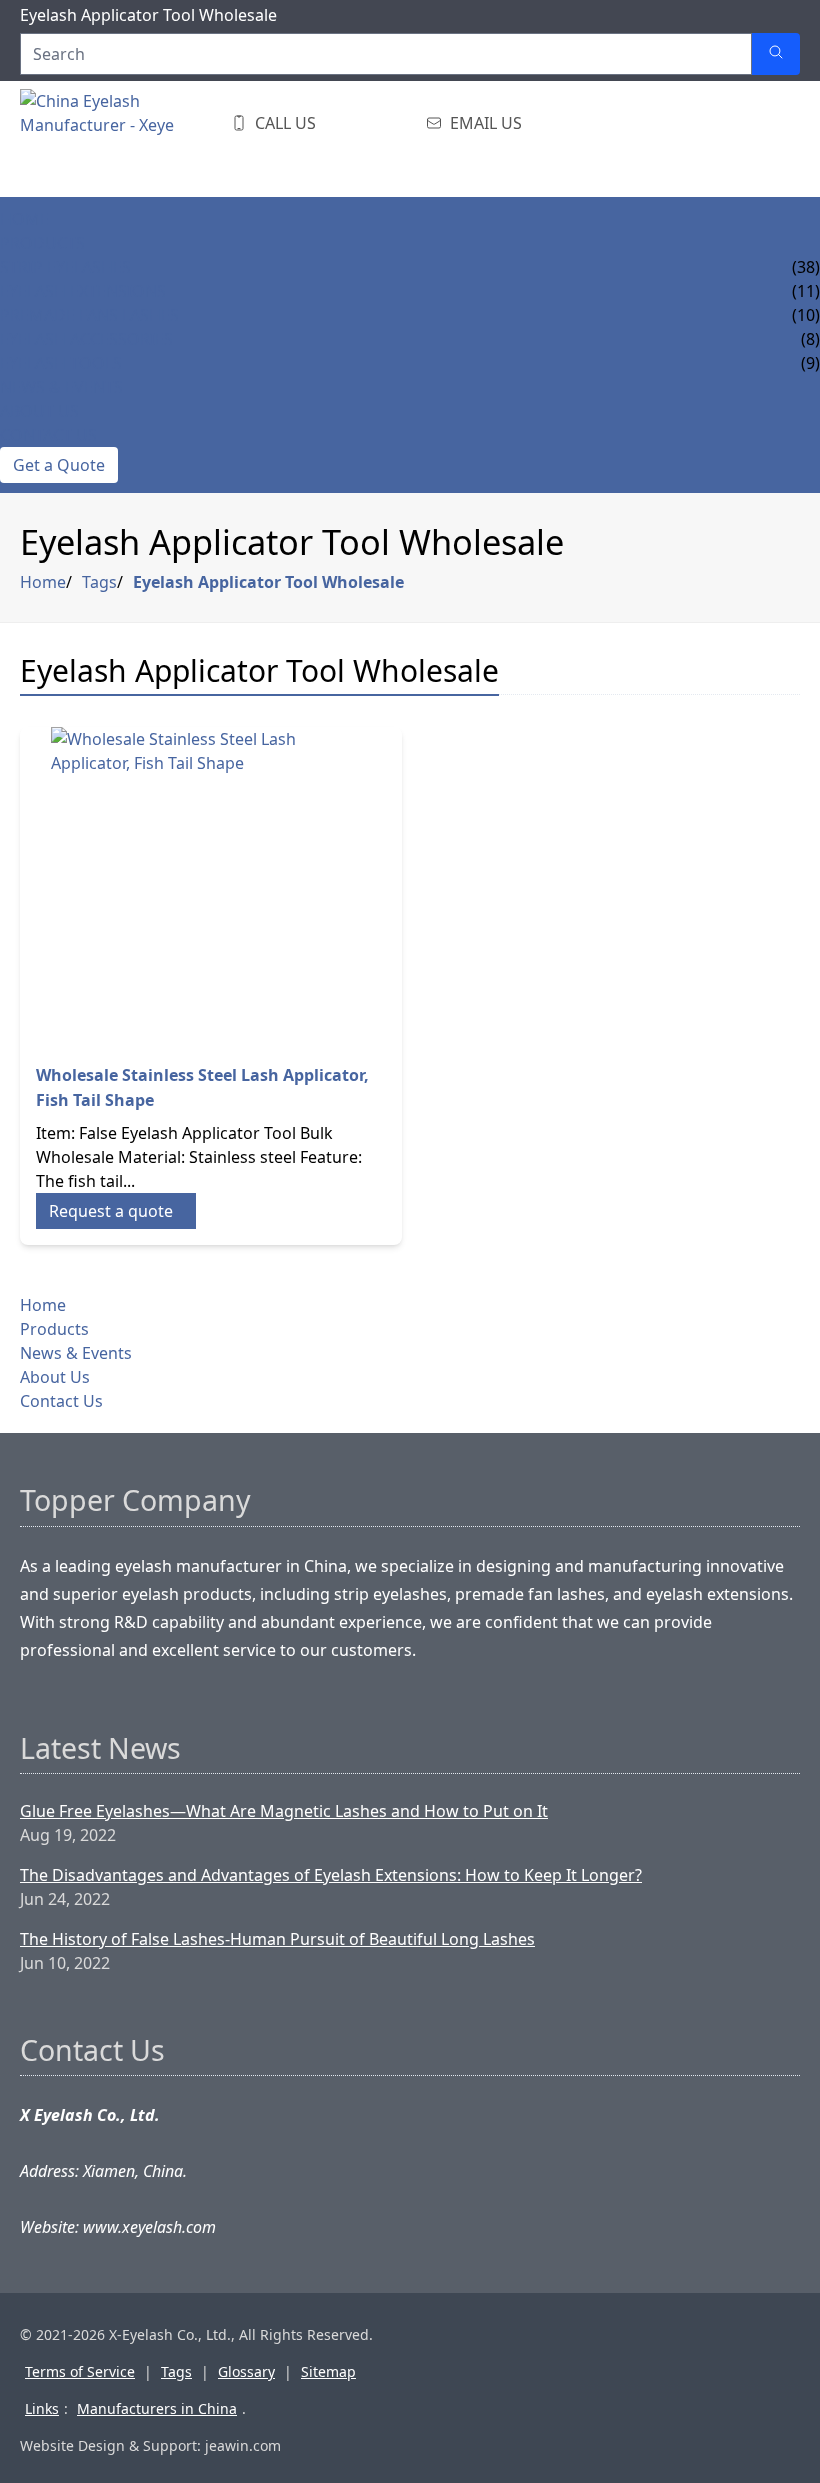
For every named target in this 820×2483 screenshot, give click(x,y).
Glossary (246, 2371)
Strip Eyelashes (65, 267)
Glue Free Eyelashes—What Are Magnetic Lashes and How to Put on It (284, 1811)
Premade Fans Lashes (89, 315)
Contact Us (48, 435)
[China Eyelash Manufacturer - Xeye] (120, 139)
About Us (39, 411)
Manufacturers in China (157, 2408)
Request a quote (111, 1211)
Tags (99, 582)
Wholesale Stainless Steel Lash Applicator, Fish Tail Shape (202, 1087)
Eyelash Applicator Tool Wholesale (268, 582)
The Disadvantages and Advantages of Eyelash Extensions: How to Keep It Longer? (331, 1875)
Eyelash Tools (61, 363)
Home (24, 219)
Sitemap (328, 2371)
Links (42, 2408)
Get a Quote (59, 465)
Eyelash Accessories (86, 339)
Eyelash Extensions (83, 291)
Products (42, 243)
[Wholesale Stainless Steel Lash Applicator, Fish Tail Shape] (211, 887)
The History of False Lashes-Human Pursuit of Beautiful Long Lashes (277, 1939)
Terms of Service (80, 2371)
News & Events (61, 387)
